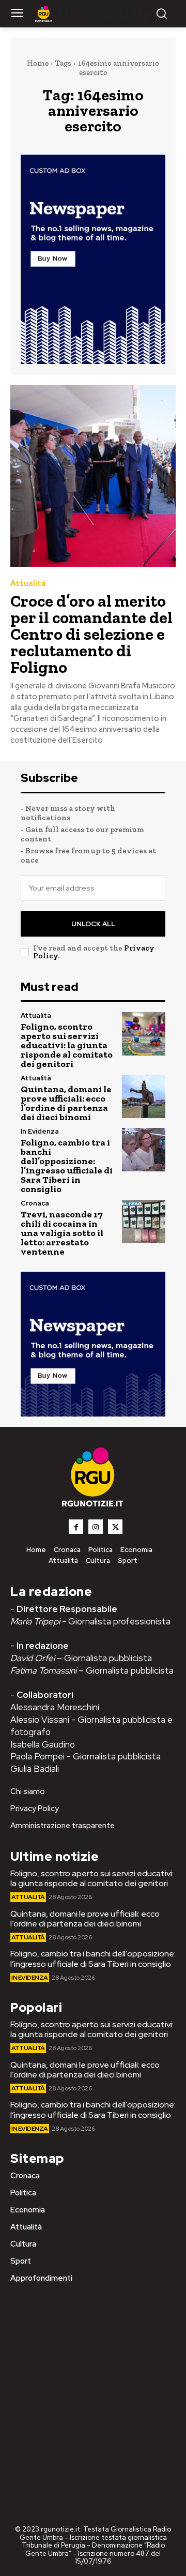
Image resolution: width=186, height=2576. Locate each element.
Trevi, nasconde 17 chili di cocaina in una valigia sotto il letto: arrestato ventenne (62, 1233)
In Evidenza (40, 1131)
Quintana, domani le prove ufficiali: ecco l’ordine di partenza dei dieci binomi (66, 1103)
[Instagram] (96, 1527)
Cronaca (35, 1203)
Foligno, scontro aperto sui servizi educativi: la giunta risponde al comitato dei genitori (67, 1045)
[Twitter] (115, 1527)
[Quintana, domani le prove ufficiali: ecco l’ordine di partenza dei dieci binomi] (144, 1096)
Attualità (28, 584)
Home (38, 63)
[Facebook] (76, 1527)
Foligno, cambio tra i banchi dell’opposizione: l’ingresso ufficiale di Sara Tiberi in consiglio (67, 1166)
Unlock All (93, 924)
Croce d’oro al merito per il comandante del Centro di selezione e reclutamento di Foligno (91, 634)
